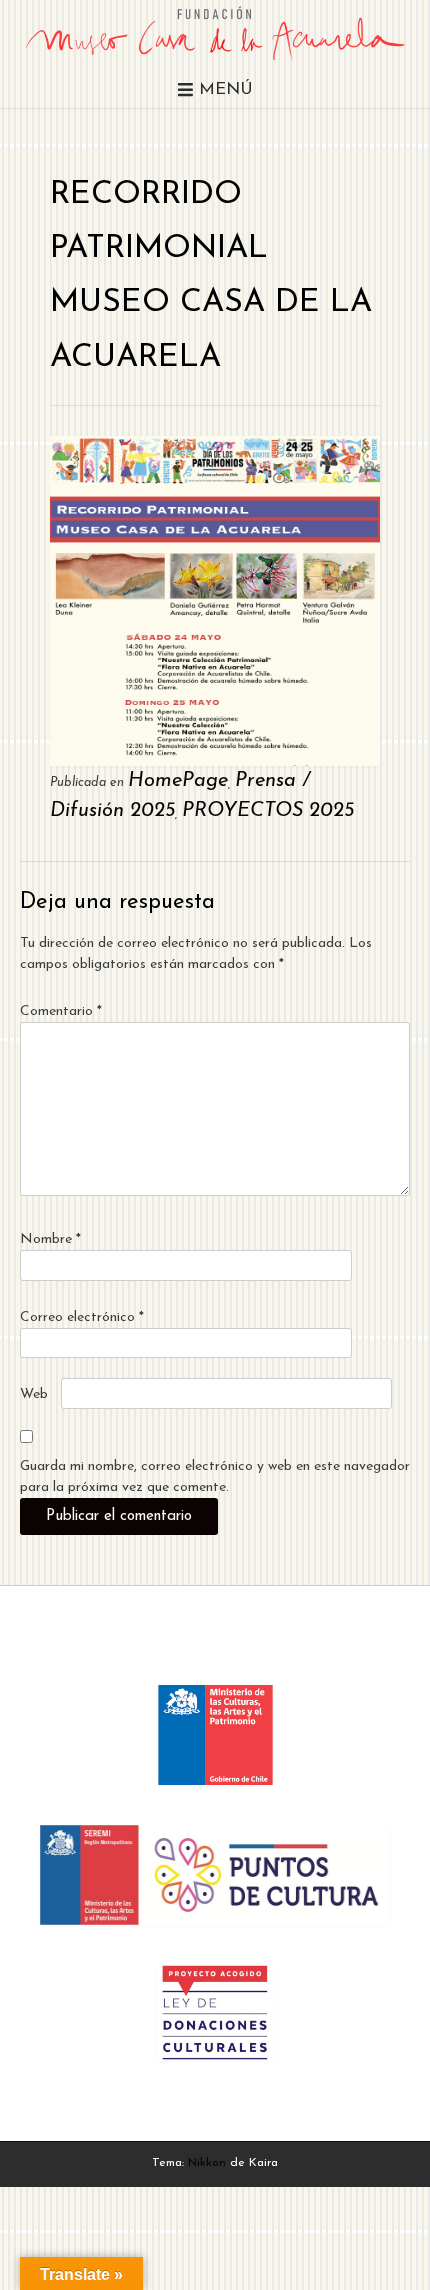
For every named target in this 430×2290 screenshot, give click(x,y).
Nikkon (207, 2163)
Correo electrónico (82, 1317)
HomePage (178, 781)
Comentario (61, 1011)
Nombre (50, 1239)
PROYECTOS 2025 (268, 811)
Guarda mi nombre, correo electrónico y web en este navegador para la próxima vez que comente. (215, 1477)
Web (34, 1394)
